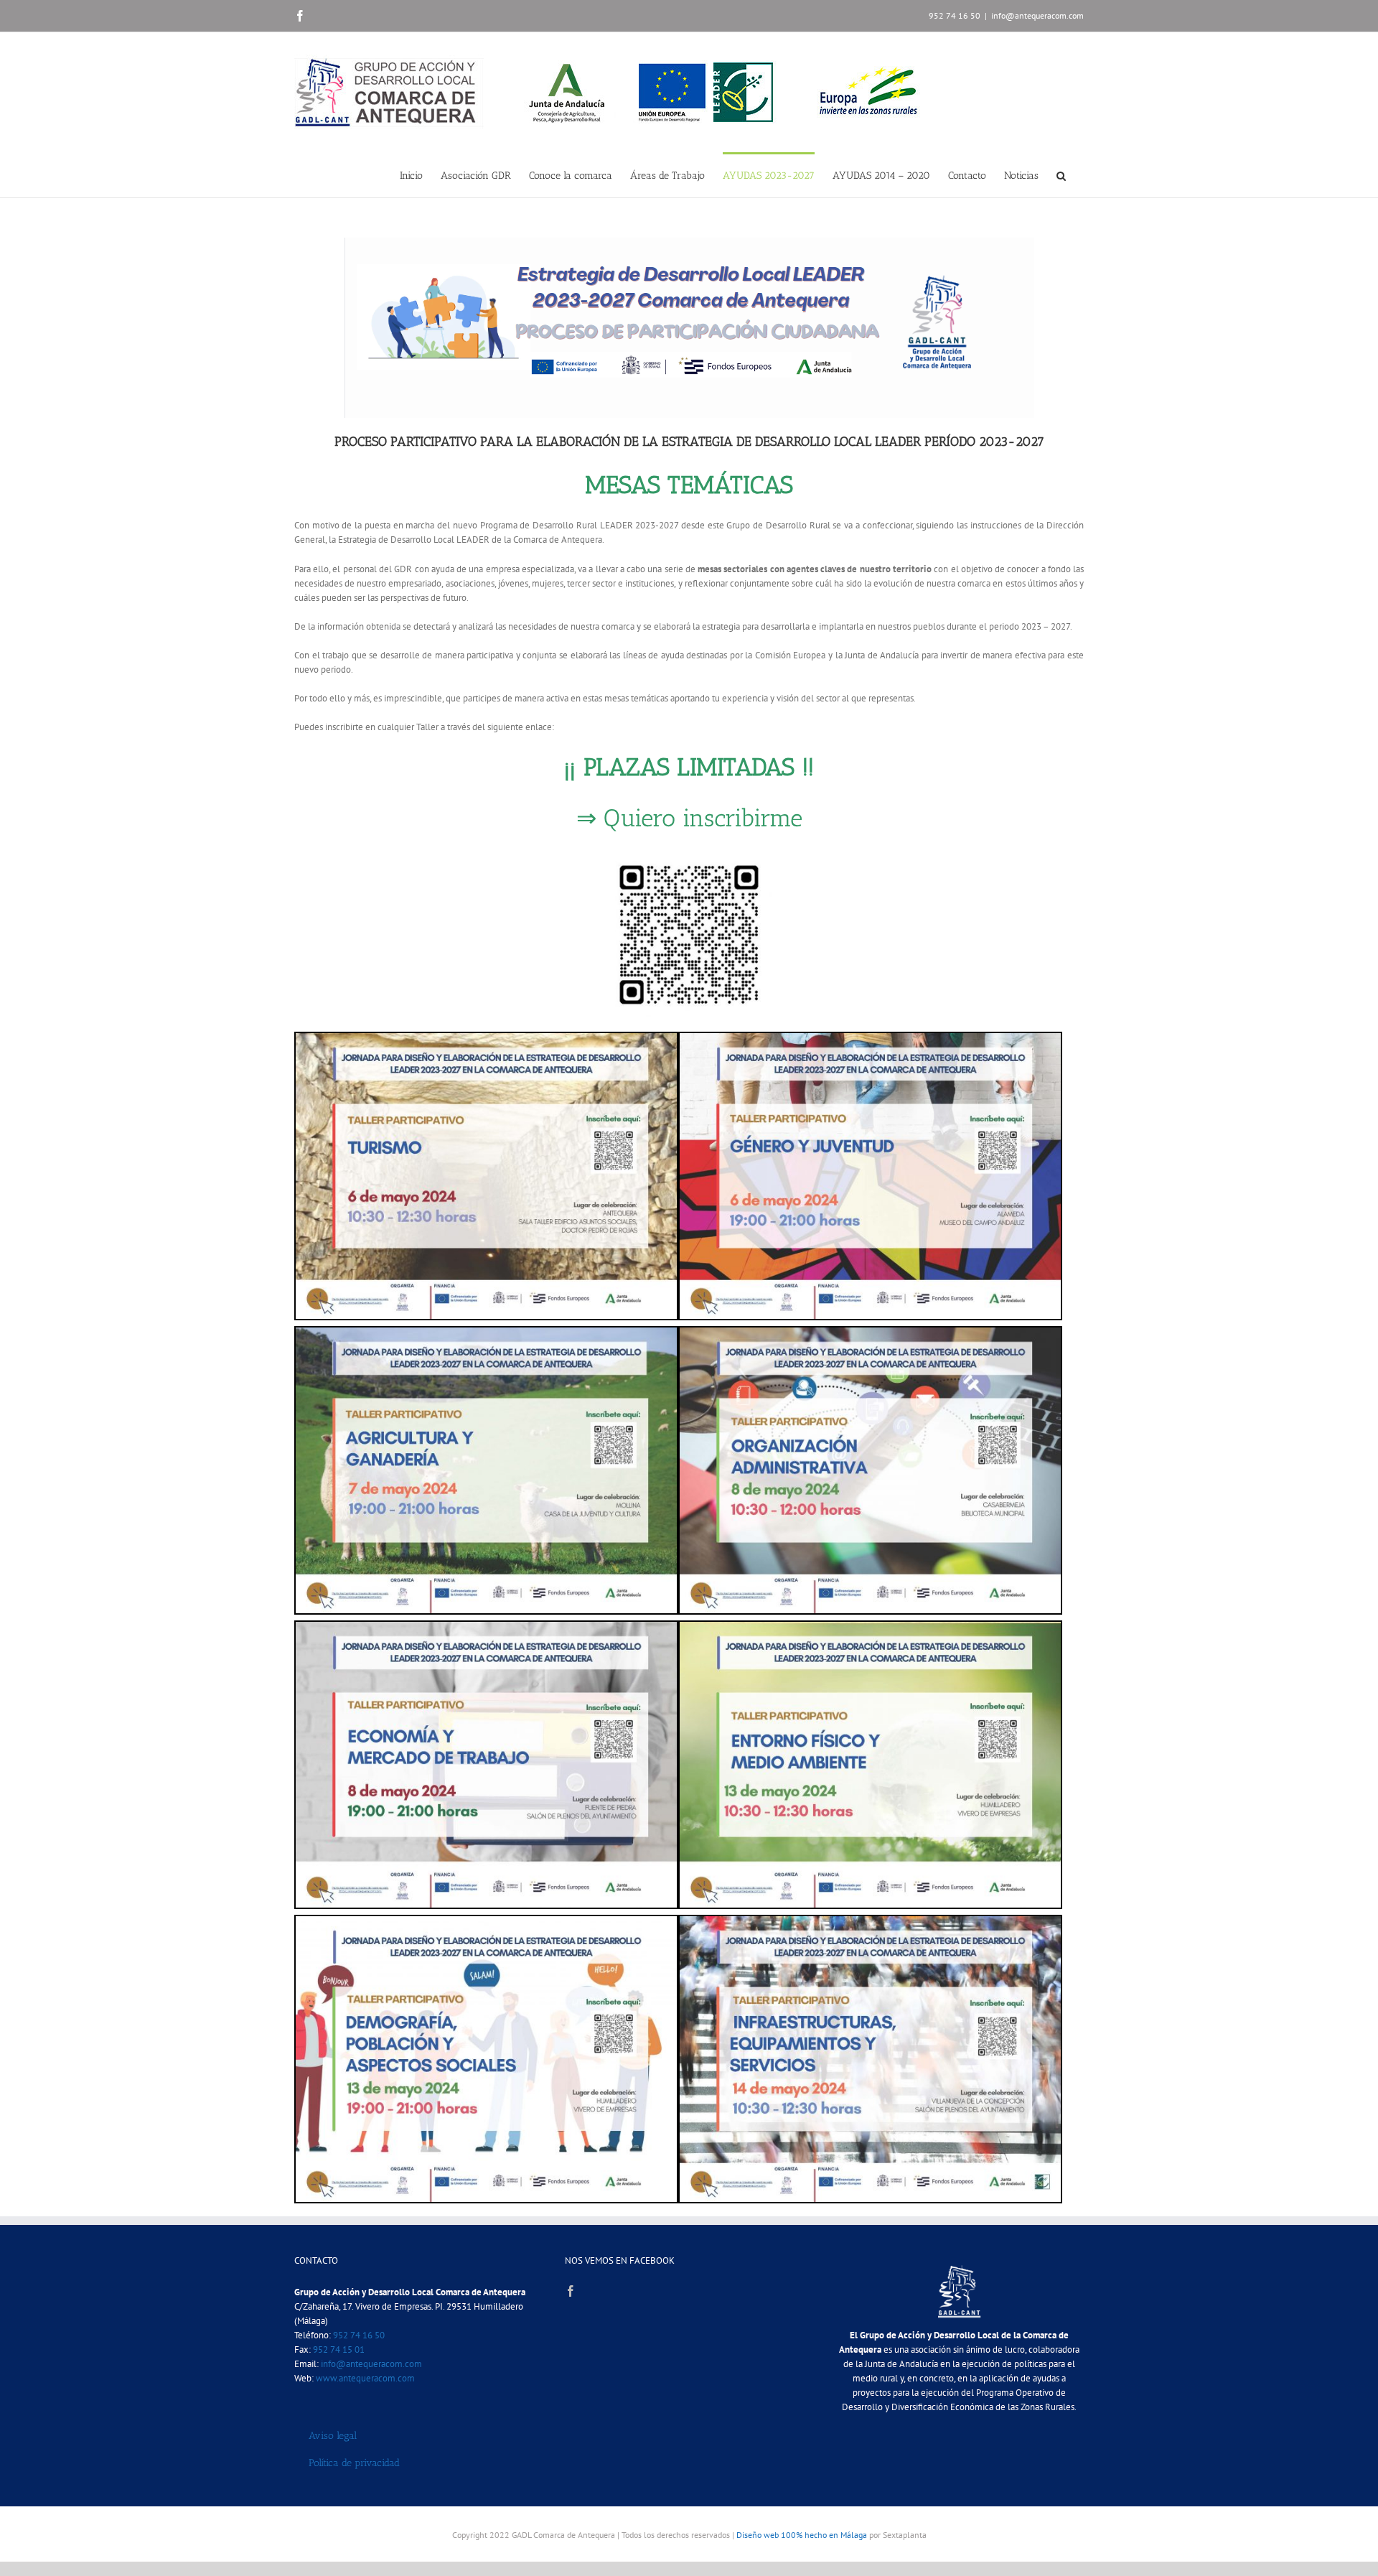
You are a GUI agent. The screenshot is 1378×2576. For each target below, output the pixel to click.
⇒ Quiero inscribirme (689, 818)
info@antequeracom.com (1037, 15)
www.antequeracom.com (365, 2378)
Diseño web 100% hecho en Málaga (802, 2535)
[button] (1061, 175)
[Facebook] (571, 2291)
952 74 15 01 (339, 2349)
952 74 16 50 (359, 2335)
